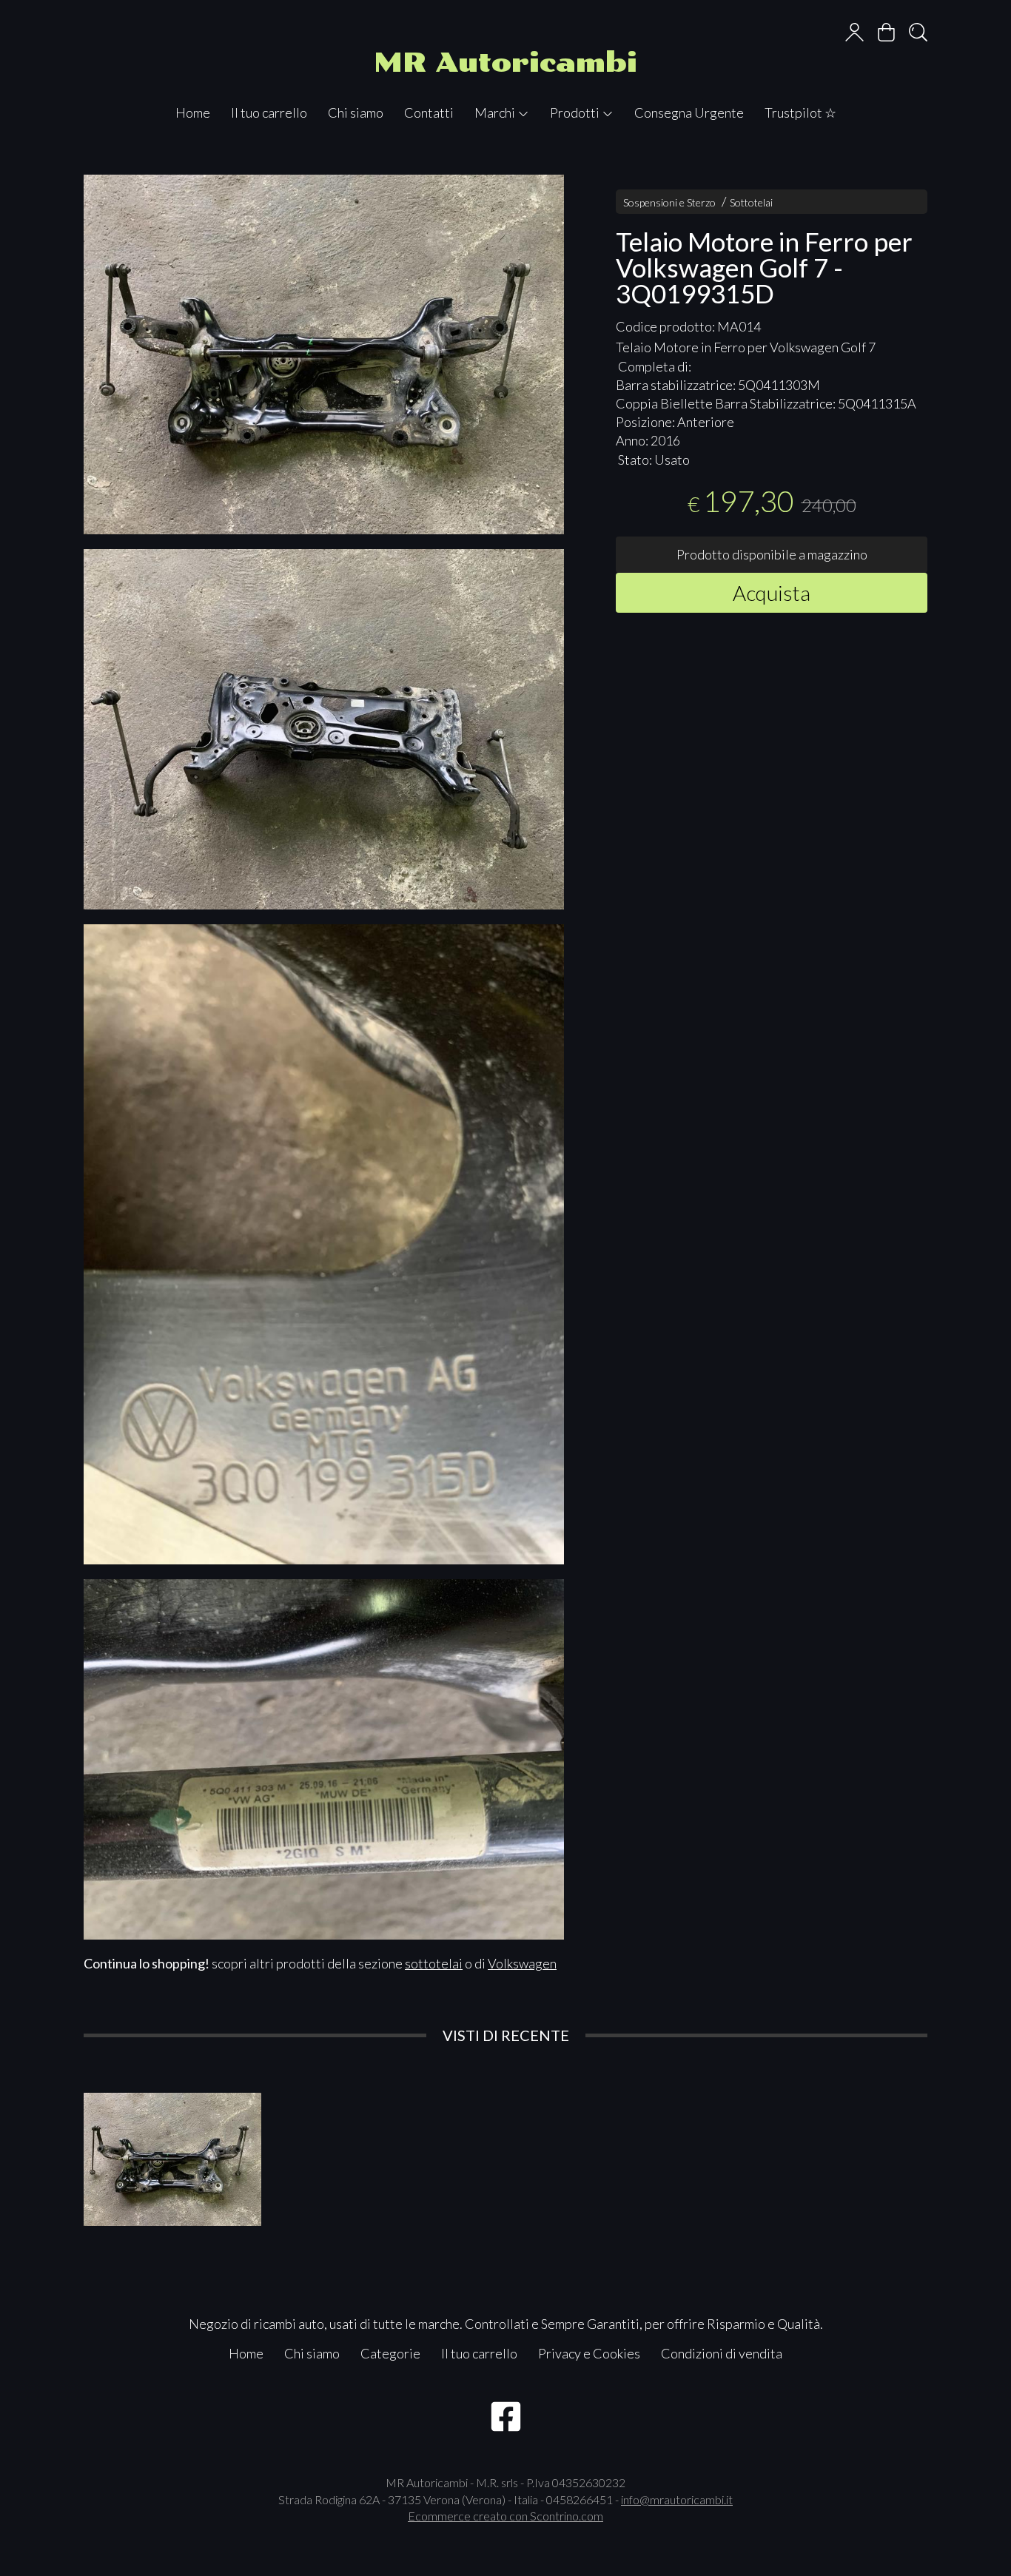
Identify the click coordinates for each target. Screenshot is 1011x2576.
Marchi (496, 112)
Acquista (772, 592)
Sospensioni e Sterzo (669, 202)
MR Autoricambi (505, 63)
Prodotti (576, 112)
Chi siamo (356, 112)
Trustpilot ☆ (800, 112)
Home (193, 112)
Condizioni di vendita (722, 2353)
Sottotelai (751, 202)
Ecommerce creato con (505, 2516)
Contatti (429, 112)
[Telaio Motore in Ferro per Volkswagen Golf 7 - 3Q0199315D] (324, 355)
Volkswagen (522, 1963)
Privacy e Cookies (589, 2353)
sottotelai (434, 1963)
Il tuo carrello (269, 112)
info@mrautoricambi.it (677, 2499)
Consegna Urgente (689, 112)
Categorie (390, 2353)
